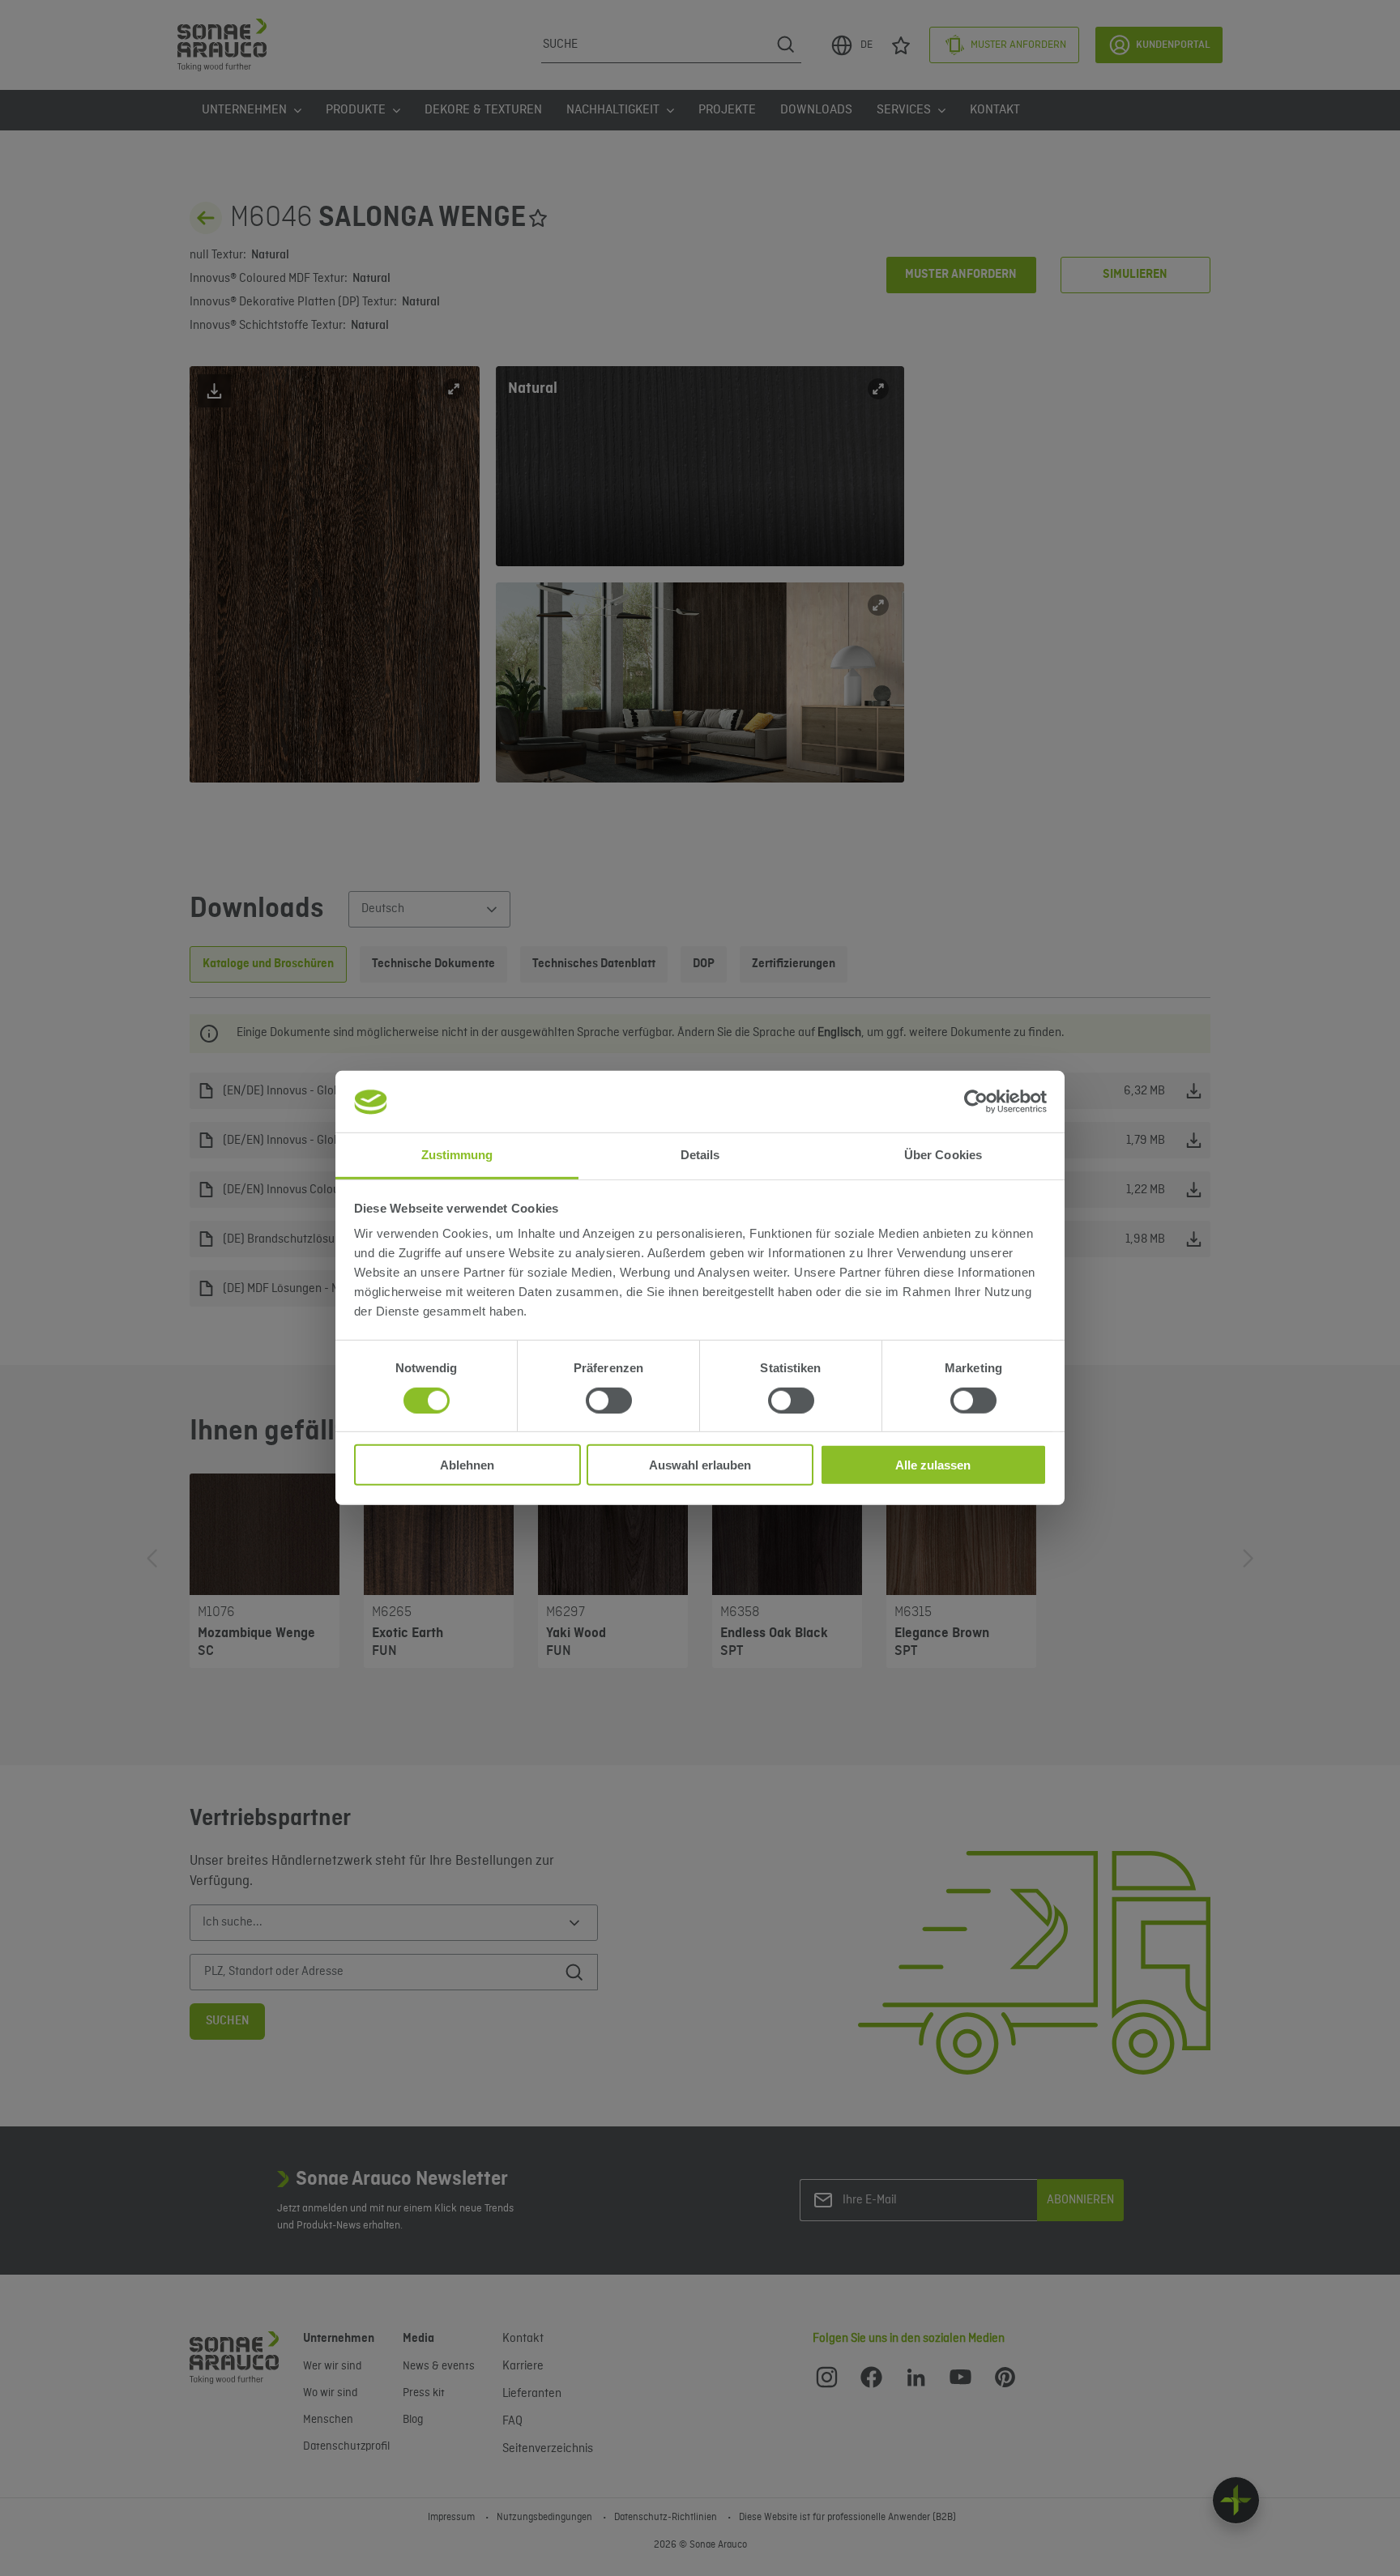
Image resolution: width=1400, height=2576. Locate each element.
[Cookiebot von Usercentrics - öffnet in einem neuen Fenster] (976, 1102)
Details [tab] (700, 1156)
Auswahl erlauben (700, 1465)
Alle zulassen (933, 1465)
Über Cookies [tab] (943, 1156)
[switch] (609, 1401)
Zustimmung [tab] (457, 1156)
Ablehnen (467, 1465)
